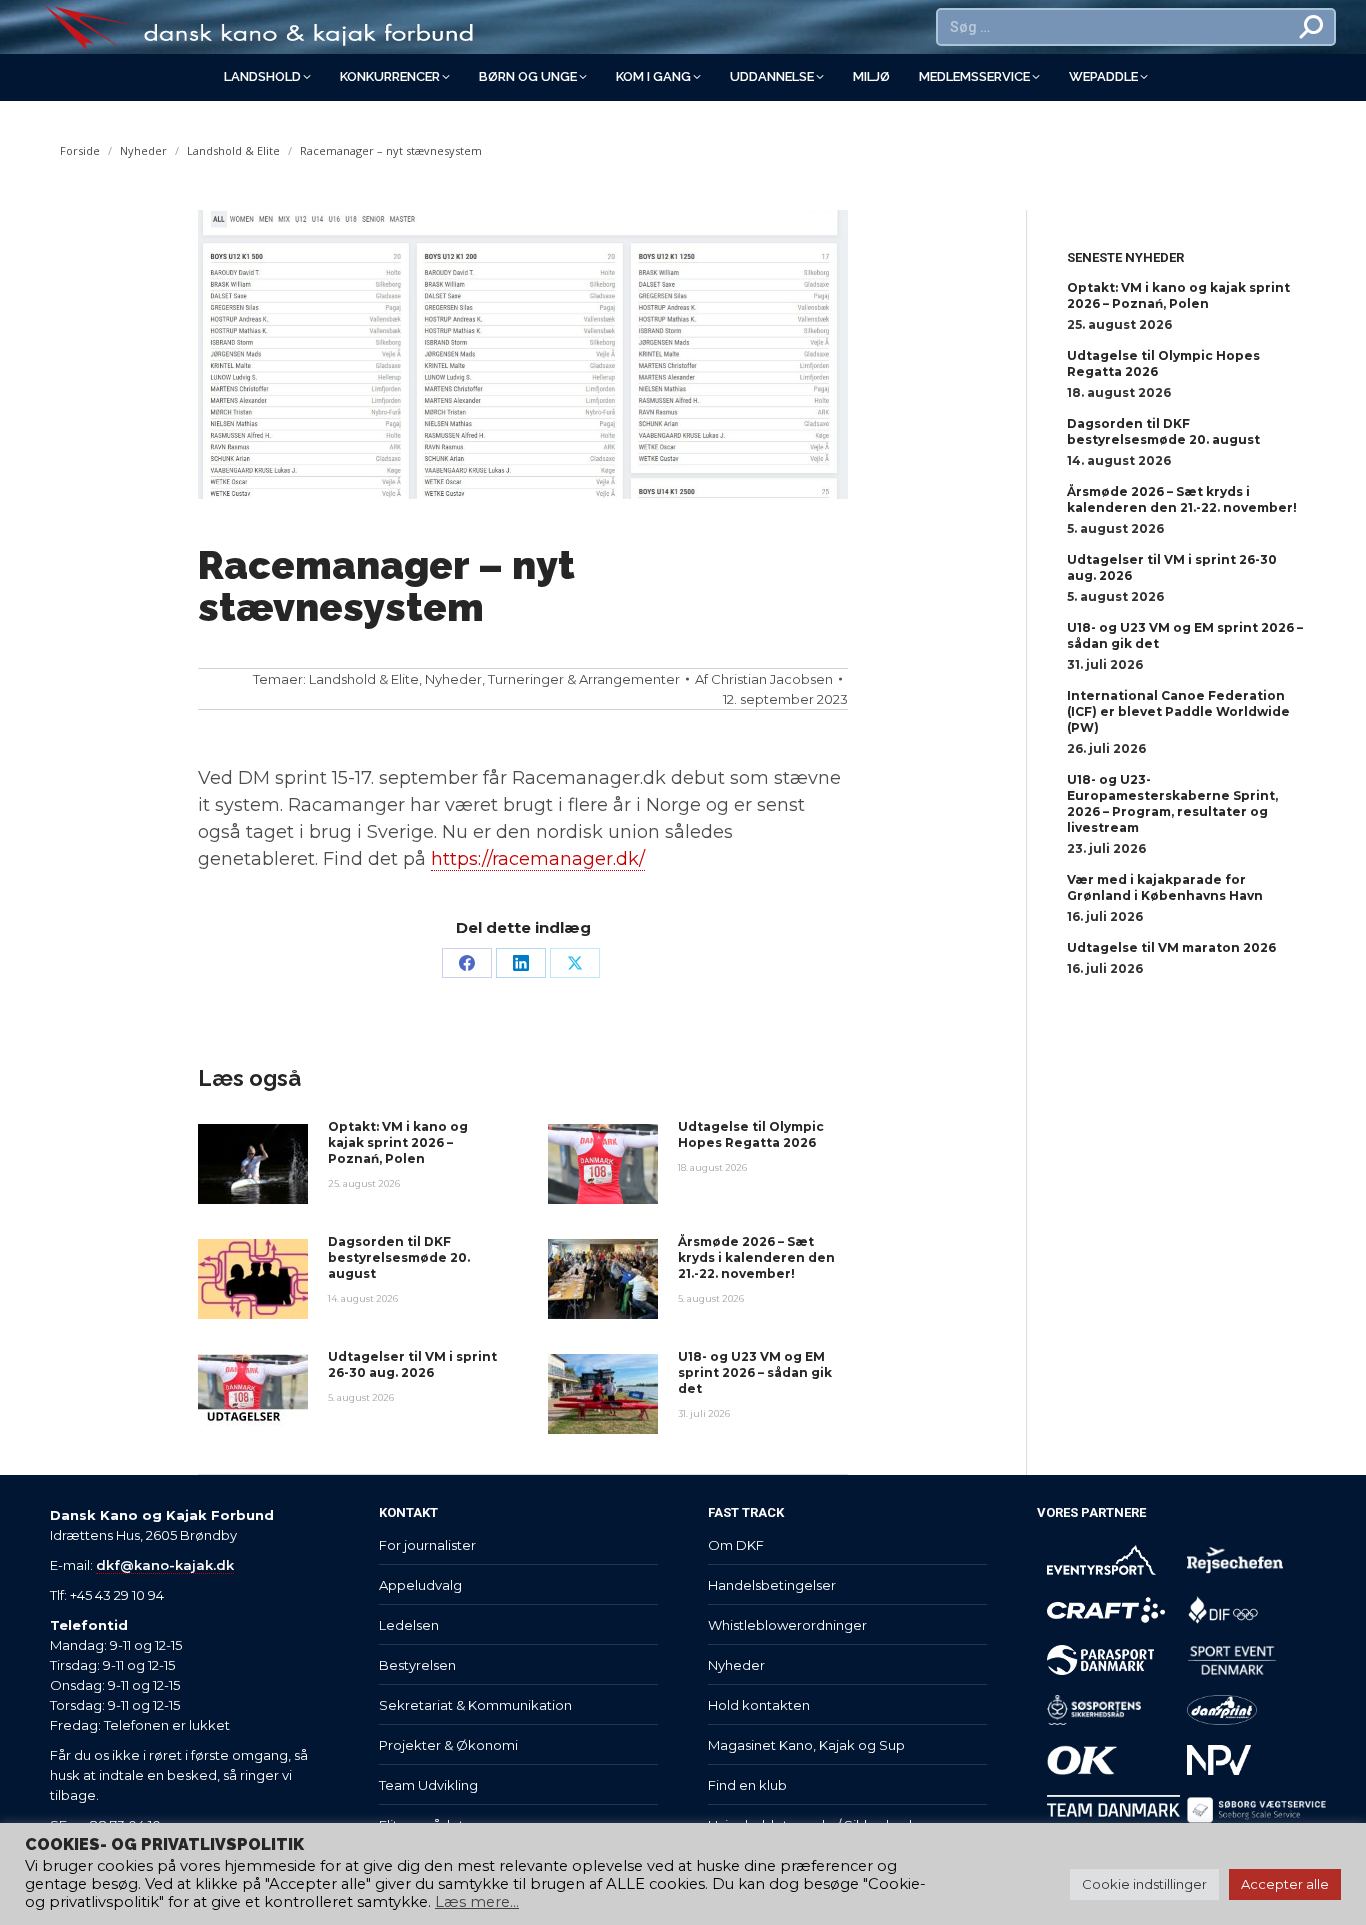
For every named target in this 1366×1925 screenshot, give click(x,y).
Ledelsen (409, 1625)
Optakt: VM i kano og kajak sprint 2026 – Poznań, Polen (398, 1142)
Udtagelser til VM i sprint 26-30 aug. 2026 (412, 1364)
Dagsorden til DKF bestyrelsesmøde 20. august (399, 1257)
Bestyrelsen (417, 1665)
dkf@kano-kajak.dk (165, 1565)
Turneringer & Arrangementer (584, 679)
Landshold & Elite (364, 679)
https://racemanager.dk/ (538, 859)
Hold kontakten (759, 1705)
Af (764, 679)
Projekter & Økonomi (448, 1745)
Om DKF (736, 1545)
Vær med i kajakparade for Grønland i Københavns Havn (1165, 887)
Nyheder (453, 679)
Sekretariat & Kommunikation (475, 1705)
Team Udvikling (428, 1785)
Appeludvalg (420, 1585)
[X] (575, 963)
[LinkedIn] (521, 963)
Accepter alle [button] (1285, 1884)
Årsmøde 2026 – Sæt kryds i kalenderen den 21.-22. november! (756, 1257)
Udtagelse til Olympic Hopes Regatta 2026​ (751, 1134)
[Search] (1312, 27)
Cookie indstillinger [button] (1144, 1884)
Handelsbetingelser (772, 1585)
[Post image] (253, 1164)
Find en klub (747, 1785)
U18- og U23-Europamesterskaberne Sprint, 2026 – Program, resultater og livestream (1172, 803)
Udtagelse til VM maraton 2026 (1171, 947)
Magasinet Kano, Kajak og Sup (806, 1745)
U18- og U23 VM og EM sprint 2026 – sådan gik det (755, 1372)
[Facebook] (467, 963)
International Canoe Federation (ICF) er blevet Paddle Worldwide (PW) (1178, 711)
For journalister (427, 1545)
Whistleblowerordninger (787, 1625)
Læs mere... (477, 1902)
